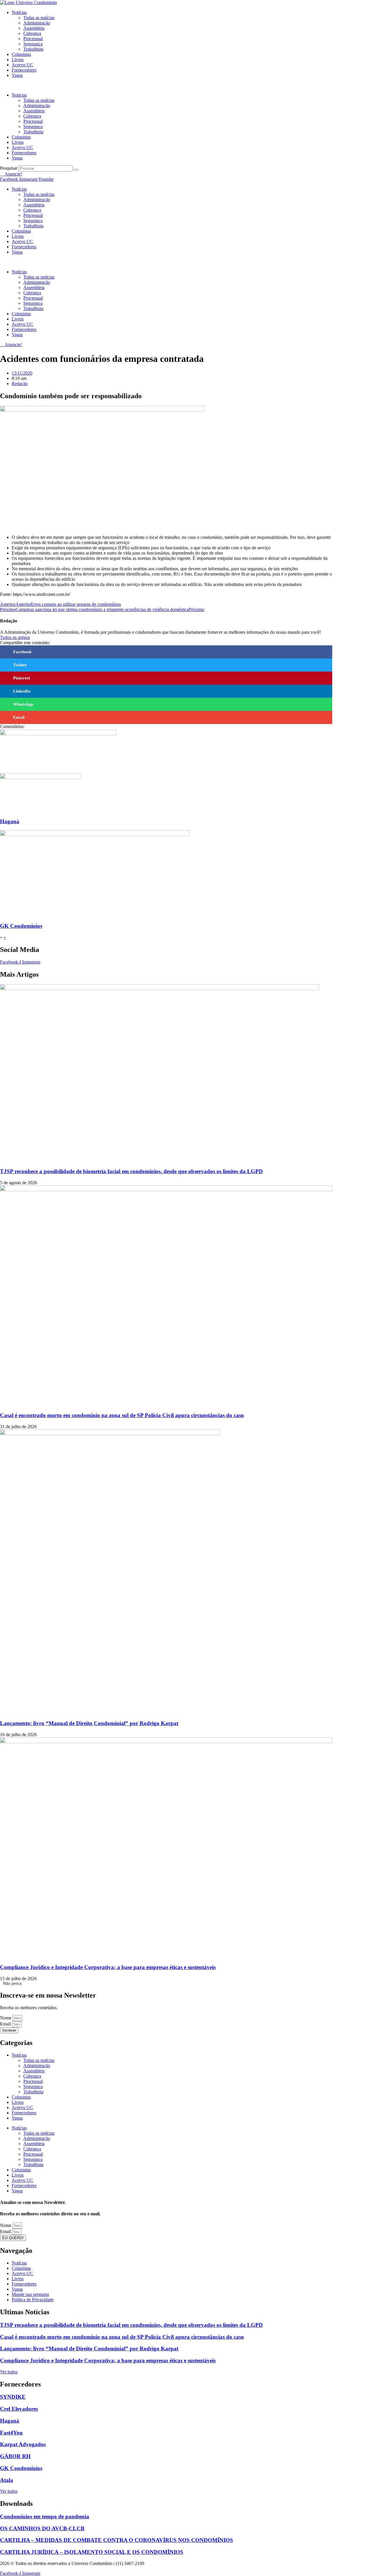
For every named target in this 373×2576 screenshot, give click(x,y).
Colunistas (21, 54)
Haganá (10, 821)
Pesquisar (9, 168)
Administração (37, 23)
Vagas (17, 75)
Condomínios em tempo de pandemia (45, 2516)
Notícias (19, 12)
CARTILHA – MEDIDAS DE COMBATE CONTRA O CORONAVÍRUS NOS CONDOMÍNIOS (117, 2540)
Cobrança (32, 33)
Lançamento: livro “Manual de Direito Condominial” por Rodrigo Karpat (89, 1723)
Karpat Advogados (23, 2444)
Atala (7, 2480)
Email (6, 2024)
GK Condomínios (21, 926)
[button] (166, 85)
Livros (18, 60)
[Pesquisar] (76, 170)
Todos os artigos (15, 637)
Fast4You (11, 2433)
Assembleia (34, 28)
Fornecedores (24, 70)
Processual (33, 39)
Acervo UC (22, 65)
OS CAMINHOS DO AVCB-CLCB (42, 2528)
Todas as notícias (39, 18)
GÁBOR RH (15, 2456)
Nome (6, 2018)
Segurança (33, 44)
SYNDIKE (13, 2397)
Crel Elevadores (19, 2409)
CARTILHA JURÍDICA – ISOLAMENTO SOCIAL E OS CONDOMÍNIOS (92, 2552)
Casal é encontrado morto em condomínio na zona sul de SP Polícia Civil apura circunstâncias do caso (122, 1415)
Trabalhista (33, 49)
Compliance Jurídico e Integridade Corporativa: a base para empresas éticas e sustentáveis (108, 1967)
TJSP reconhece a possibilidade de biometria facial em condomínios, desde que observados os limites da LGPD (131, 1171)
